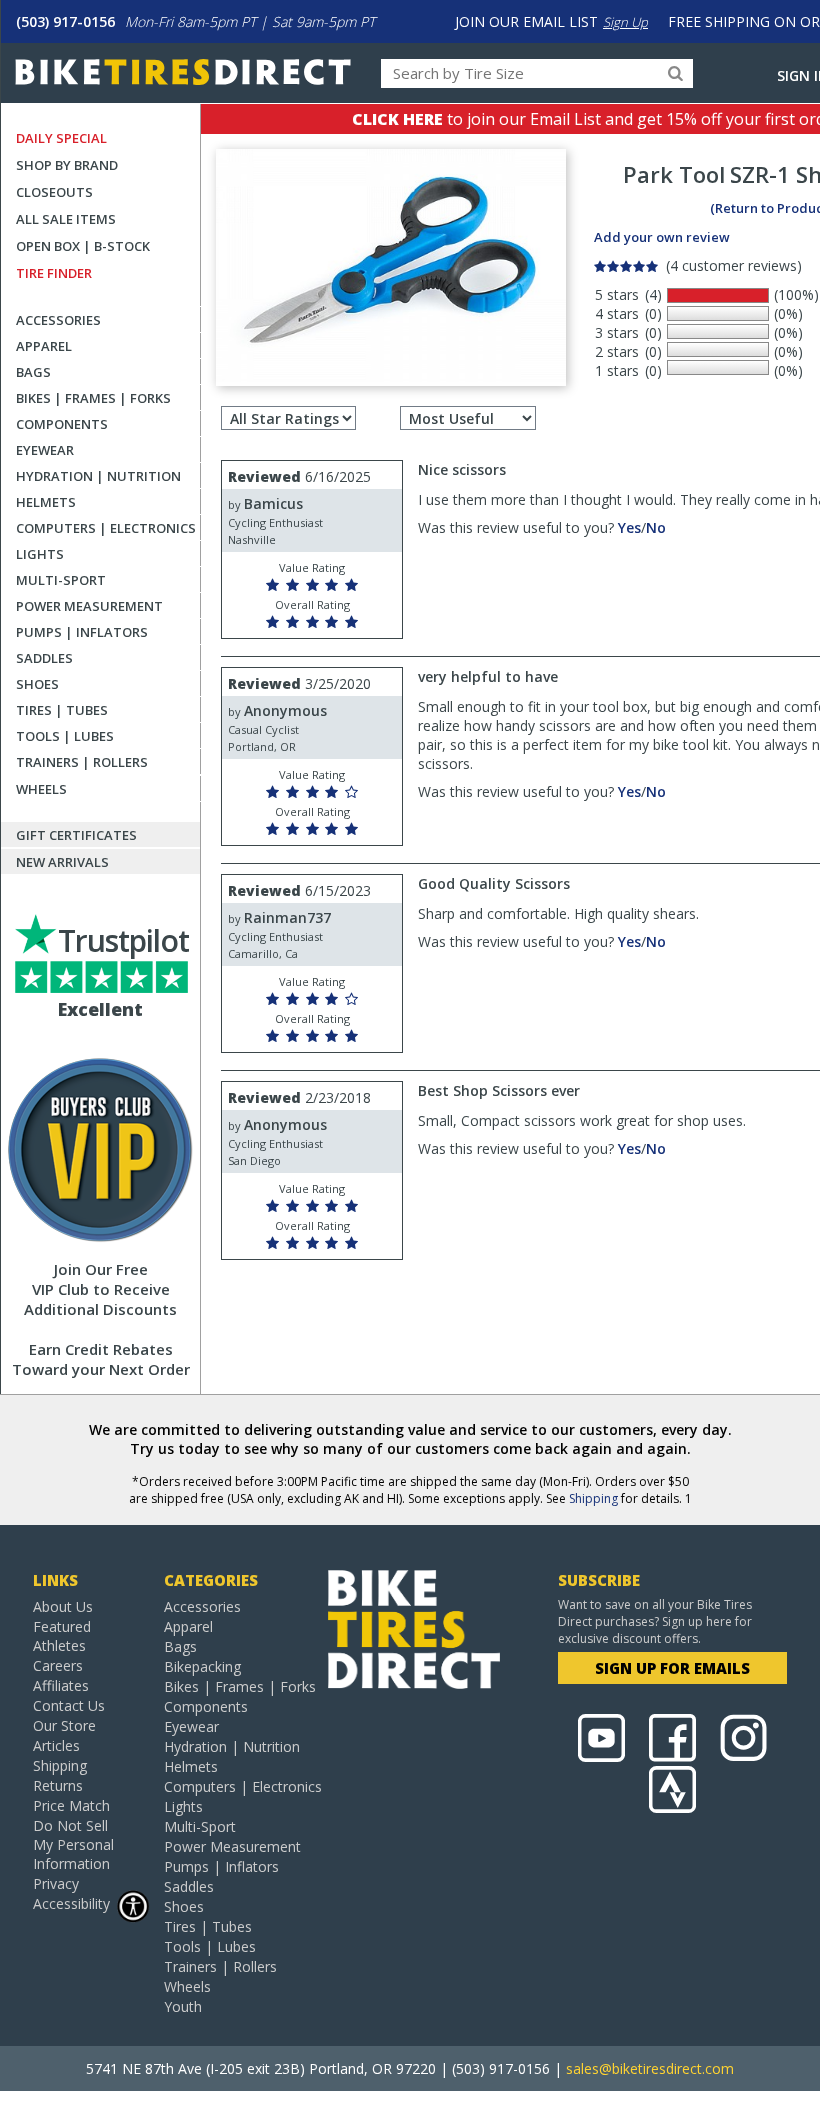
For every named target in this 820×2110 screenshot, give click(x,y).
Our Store (64, 1725)
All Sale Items (66, 219)
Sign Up (625, 22)
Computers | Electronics (106, 528)
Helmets (46, 502)
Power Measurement (89, 606)
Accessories (58, 320)
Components (62, 424)
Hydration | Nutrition (98, 476)
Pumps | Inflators (82, 632)
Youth (183, 2006)
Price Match (71, 1805)
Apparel (44, 346)
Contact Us (69, 1705)
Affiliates (61, 1685)
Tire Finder (54, 273)
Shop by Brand (67, 165)
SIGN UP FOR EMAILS (672, 1668)
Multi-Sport (61, 580)
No (656, 527)
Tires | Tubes (62, 710)
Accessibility (71, 1903)
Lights (40, 554)
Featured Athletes (62, 1636)
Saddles (44, 658)
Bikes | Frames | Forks (93, 398)
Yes (629, 527)
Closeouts (54, 192)
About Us (63, 1606)
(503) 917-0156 (65, 21)
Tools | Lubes (65, 736)
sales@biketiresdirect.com (650, 2068)
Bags (33, 372)
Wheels (41, 789)
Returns (58, 1785)
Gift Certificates (76, 835)
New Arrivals (62, 862)
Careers (58, 1665)
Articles (56, 1745)
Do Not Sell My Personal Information (73, 1844)
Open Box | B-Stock (83, 246)
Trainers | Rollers (82, 762)
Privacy (56, 1883)
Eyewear (45, 450)
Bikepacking (202, 1666)
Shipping (593, 1498)
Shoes (37, 684)
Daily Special (61, 138)
